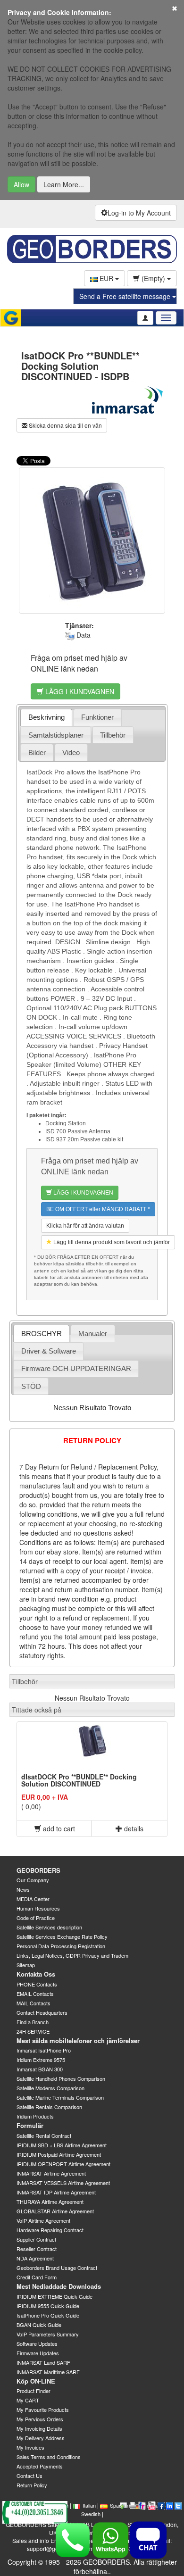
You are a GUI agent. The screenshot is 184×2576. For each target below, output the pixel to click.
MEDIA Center (33, 1899)
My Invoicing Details (39, 2428)
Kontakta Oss (36, 1974)
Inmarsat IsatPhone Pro (44, 2050)
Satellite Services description (49, 1927)
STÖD (31, 1386)
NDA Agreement (35, 2258)
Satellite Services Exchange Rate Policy (62, 1936)
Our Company (33, 1880)
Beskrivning (46, 717)
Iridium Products (35, 2116)
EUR (106, 278)
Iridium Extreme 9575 (41, 2060)
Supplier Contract (36, 2239)
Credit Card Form (37, 2277)
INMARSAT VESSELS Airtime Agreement (63, 2183)
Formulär (30, 2125)
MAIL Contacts (33, 2003)
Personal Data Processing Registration (61, 1946)
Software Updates (37, 2343)
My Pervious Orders (40, 2419)
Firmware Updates (38, 2353)
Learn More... (64, 184)
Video (71, 752)
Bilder (37, 752)
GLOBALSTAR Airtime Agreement (55, 2211)
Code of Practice (36, 1918)
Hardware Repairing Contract (50, 2230)
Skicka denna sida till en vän (65, 425)
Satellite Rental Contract (44, 2136)
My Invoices (30, 2447)
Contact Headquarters (42, 2012)
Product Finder (33, 2391)
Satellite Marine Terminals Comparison (60, 2097)
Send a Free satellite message (126, 296)
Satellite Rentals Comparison (49, 2107)
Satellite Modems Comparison (50, 2088)
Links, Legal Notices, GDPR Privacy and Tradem (72, 1955)
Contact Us (29, 2476)
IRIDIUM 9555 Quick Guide (48, 2306)
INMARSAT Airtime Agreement (51, 2173)
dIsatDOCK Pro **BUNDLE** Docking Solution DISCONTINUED (79, 1780)
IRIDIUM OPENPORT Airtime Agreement (63, 2164)
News (23, 1889)
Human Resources (38, 1908)
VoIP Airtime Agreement (43, 2220)
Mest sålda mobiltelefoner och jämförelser (78, 2040)
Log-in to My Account (139, 213)
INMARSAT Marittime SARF (48, 2372)
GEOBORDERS (38, 1870)
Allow (21, 184)
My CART (28, 2400)
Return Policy (32, 2485)
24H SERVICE (33, 2031)
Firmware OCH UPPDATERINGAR (76, 1368)
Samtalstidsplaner (56, 735)
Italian (89, 2505)
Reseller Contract (37, 2249)
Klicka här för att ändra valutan (85, 1226)
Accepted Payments (40, 2466)
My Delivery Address (41, 2438)
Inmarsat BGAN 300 (40, 2069)
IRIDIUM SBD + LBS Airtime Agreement (62, 2145)
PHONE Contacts (37, 1984)
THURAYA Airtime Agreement (50, 2202)
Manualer (93, 1334)
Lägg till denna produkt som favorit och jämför (111, 1242)
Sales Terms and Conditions (49, 2457)
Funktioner (97, 717)
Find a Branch (33, 2022)
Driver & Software (49, 1351)
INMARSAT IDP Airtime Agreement (56, 2192)
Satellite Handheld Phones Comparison (61, 2078)
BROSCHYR (42, 1334)
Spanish (119, 2505)
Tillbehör (113, 735)
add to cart (58, 1828)
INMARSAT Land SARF (43, 2362)
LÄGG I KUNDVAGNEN (79, 691)
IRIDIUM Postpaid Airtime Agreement (59, 2154)
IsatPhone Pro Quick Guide (48, 2315)
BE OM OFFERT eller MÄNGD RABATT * (98, 1209)
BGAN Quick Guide (39, 2325)
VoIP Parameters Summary (48, 2334)
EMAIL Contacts (35, 1994)
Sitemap (26, 1965)
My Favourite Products (43, 2410)
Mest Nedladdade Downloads (59, 2286)
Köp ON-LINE (36, 2381)
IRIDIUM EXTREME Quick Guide (54, 2296)
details (133, 1828)
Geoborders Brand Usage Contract (57, 2268)
